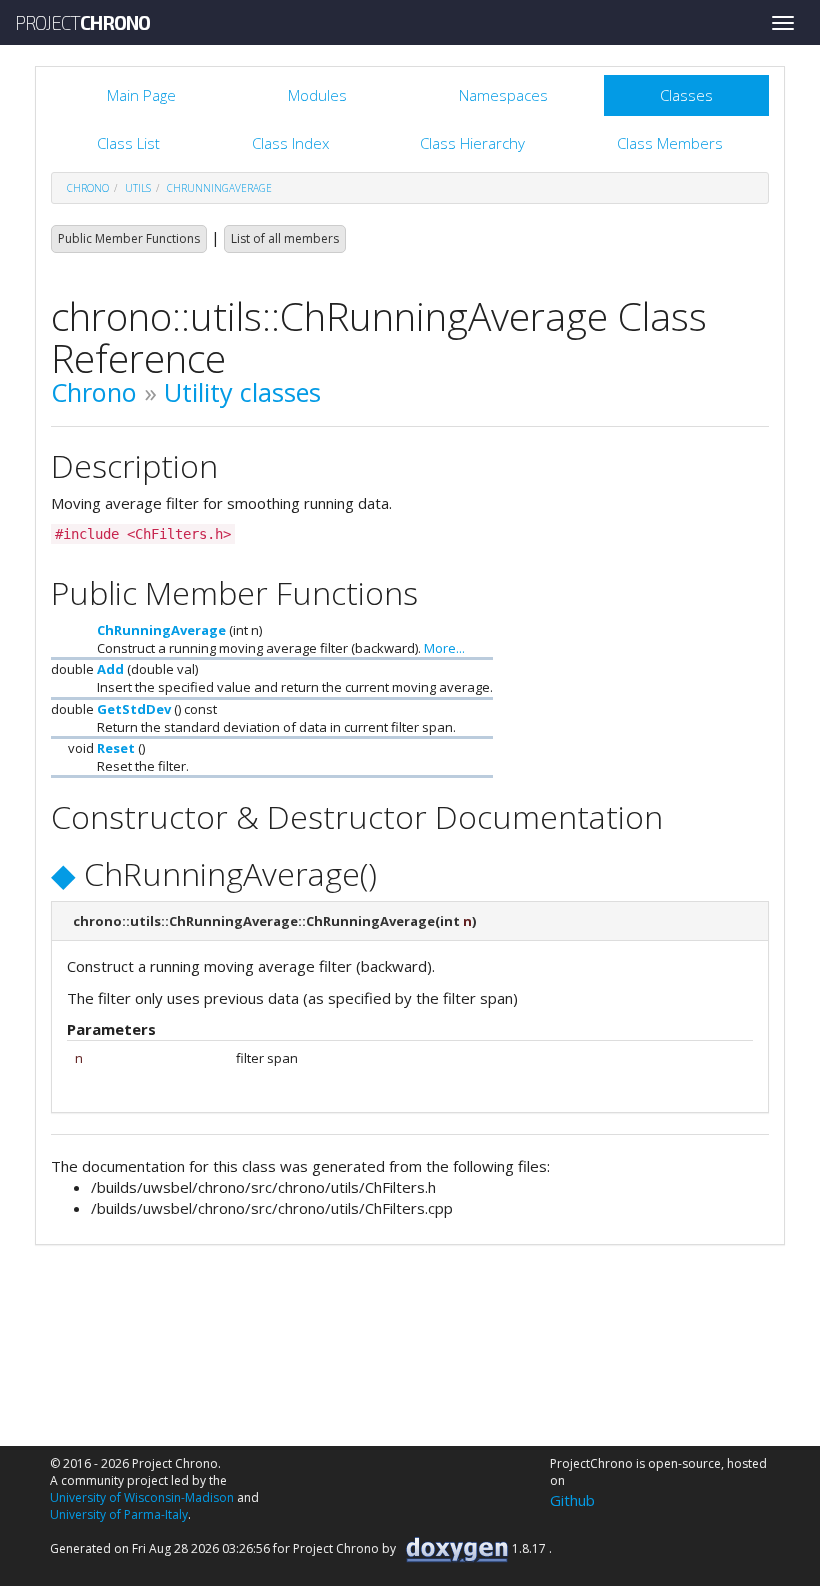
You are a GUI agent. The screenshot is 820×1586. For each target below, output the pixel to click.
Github (572, 1500)
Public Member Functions (129, 238)
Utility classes (242, 392)
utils (138, 188)
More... (444, 648)
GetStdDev (134, 709)
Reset (116, 748)
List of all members (285, 238)
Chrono (94, 392)
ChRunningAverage (219, 188)
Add (110, 669)
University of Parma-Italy (119, 1514)
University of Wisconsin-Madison (142, 1497)
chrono (88, 188)
